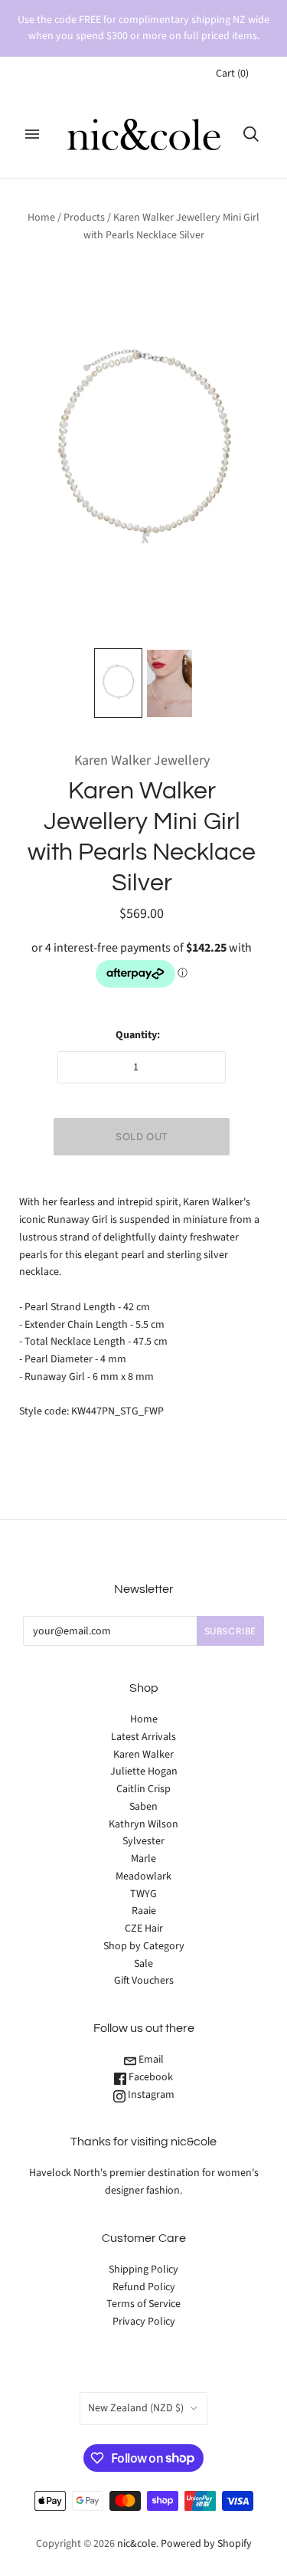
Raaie (144, 1911)
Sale (143, 1964)
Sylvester (143, 1841)
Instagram (150, 2095)
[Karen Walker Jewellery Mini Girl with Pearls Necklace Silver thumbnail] (118, 683)
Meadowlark (143, 1876)
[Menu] (32, 134)
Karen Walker (143, 1755)
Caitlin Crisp (143, 1789)
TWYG (143, 1894)
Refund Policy (144, 2287)
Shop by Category (144, 1946)
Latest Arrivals (143, 1737)
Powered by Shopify (206, 2544)
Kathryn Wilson (143, 1824)
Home (41, 218)
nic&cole (137, 2544)
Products (84, 218)
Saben (143, 1807)
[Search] (251, 134)
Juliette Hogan (144, 1771)
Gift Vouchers (144, 1981)
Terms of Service (143, 2304)
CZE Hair (144, 1929)
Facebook (150, 2077)
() (232, 74)
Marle (143, 1859)
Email (150, 2060)
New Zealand (136, 2408)
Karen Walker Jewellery (142, 760)
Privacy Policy (144, 2322)
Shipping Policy (143, 2270)
